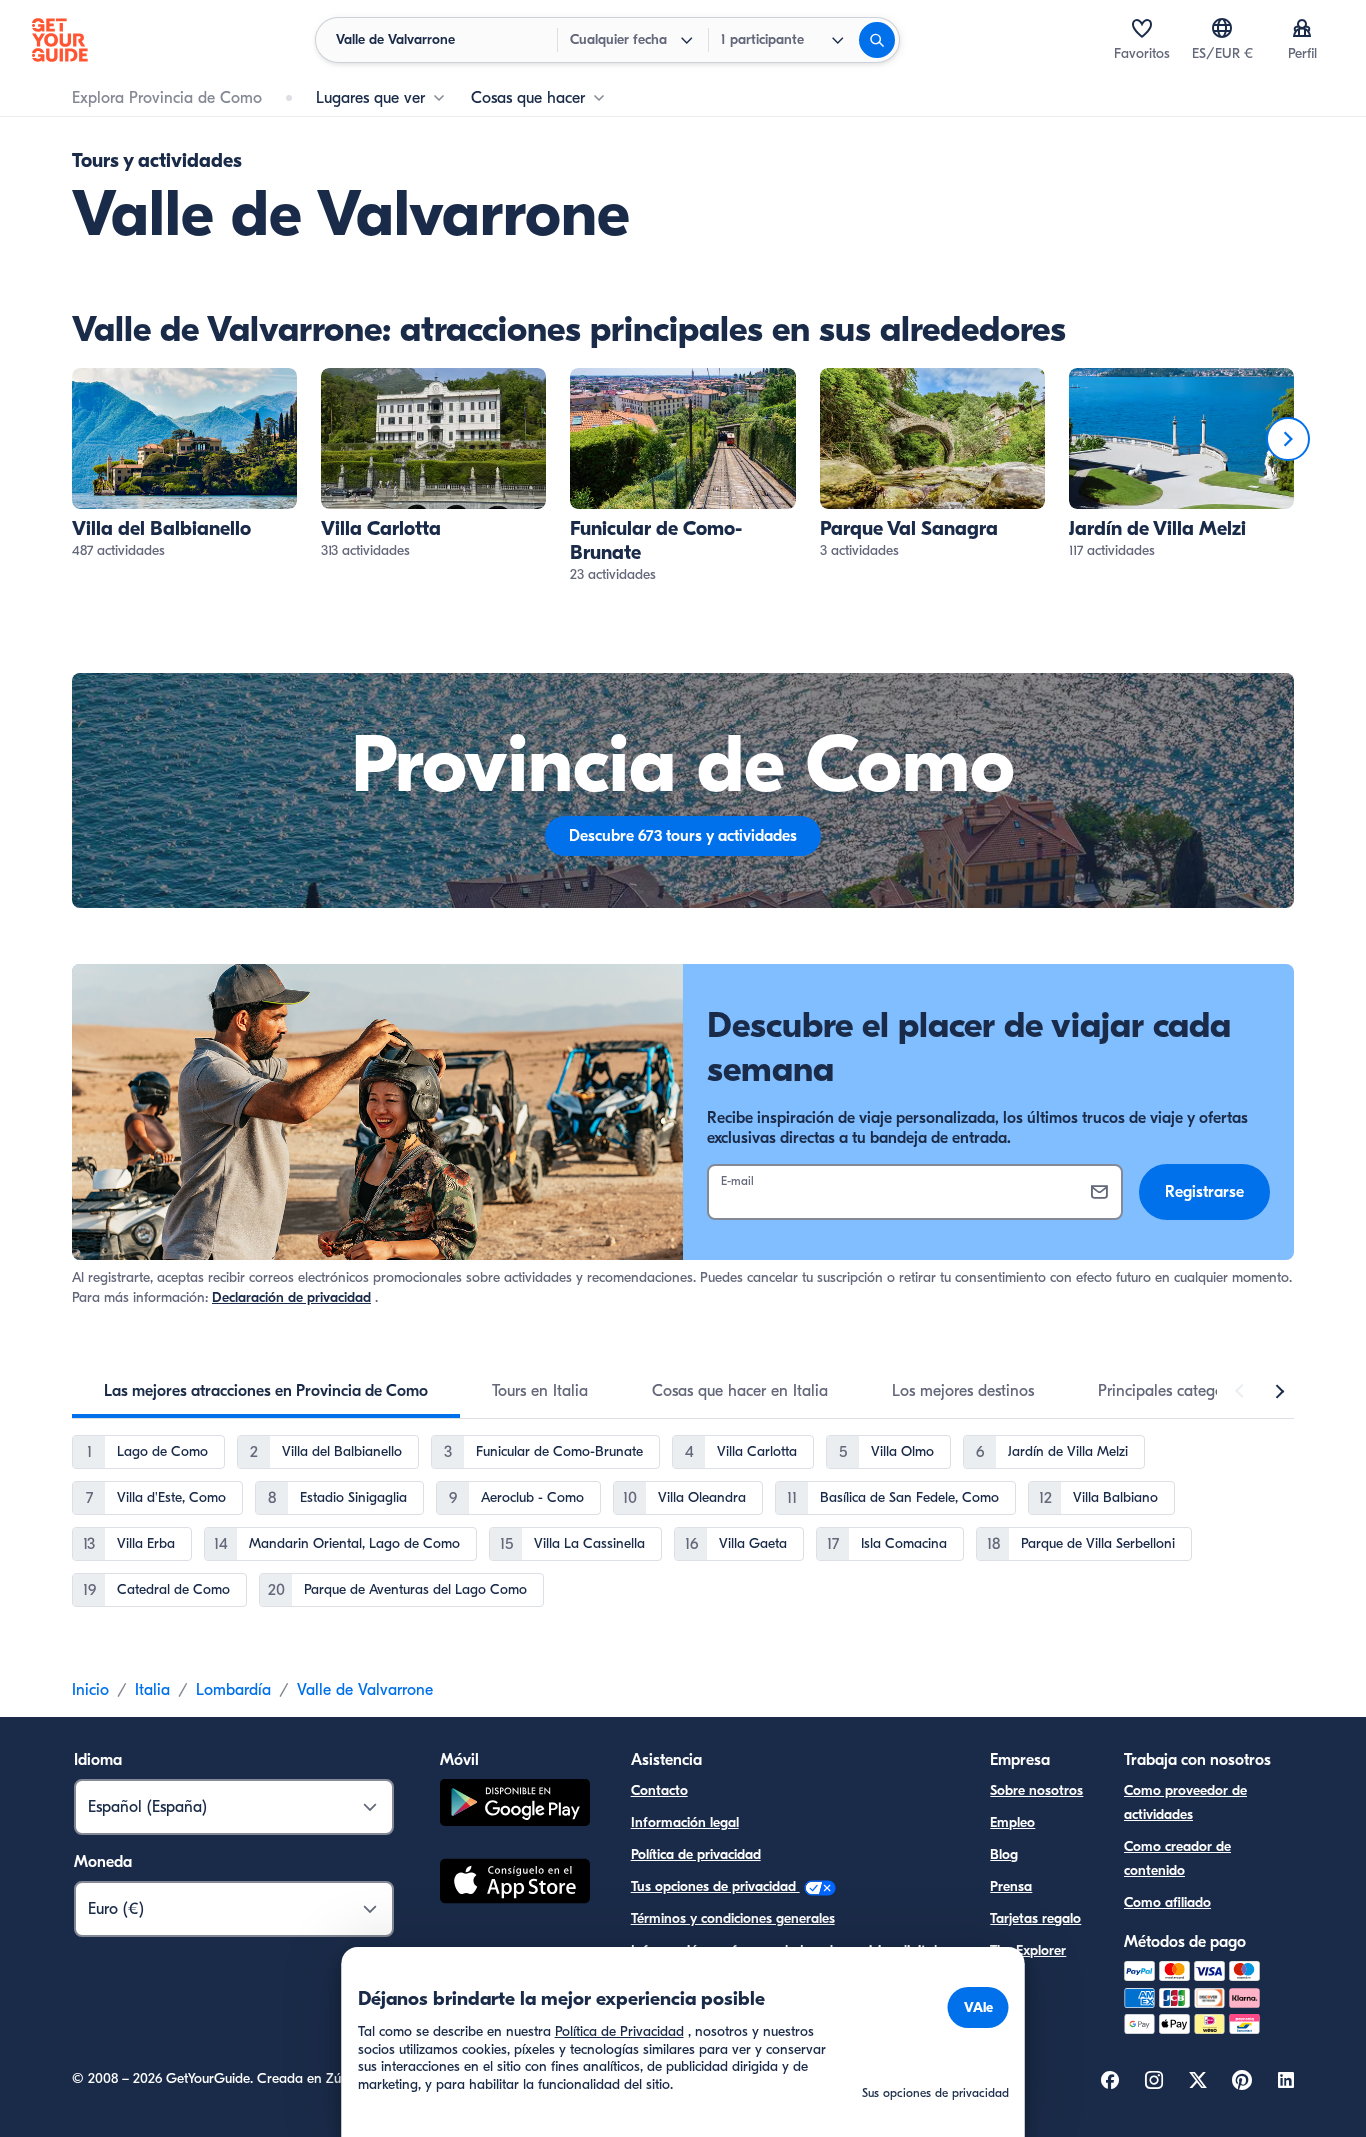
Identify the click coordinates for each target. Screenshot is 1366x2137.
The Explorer (1028, 1950)
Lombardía (233, 1690)
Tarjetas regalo (1035, 1918)
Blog (1004, 1854)
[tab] (266, 1391)
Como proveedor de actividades (1185, 1802)
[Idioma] (1222, 28)
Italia (152, 1690)
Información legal (685, 1822)
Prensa (1011, 1886)
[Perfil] (1302, 28)
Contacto (659, 1790)
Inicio (90, 1690)
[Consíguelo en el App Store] (515, 1884)
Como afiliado (1167, 1902)
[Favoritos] (1142, 28)
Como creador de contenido (1177, 1858)
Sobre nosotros (1036, 1790)
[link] (184, 464)
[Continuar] (1288, 439)
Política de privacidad (696, 1854)
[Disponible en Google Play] (515, 1805)
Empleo (1012, 1822)
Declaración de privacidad (291, 1297)
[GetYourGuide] (60, 40)
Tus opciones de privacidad (715, 1886)
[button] (184, 464)
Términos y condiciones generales (733, 1918)
